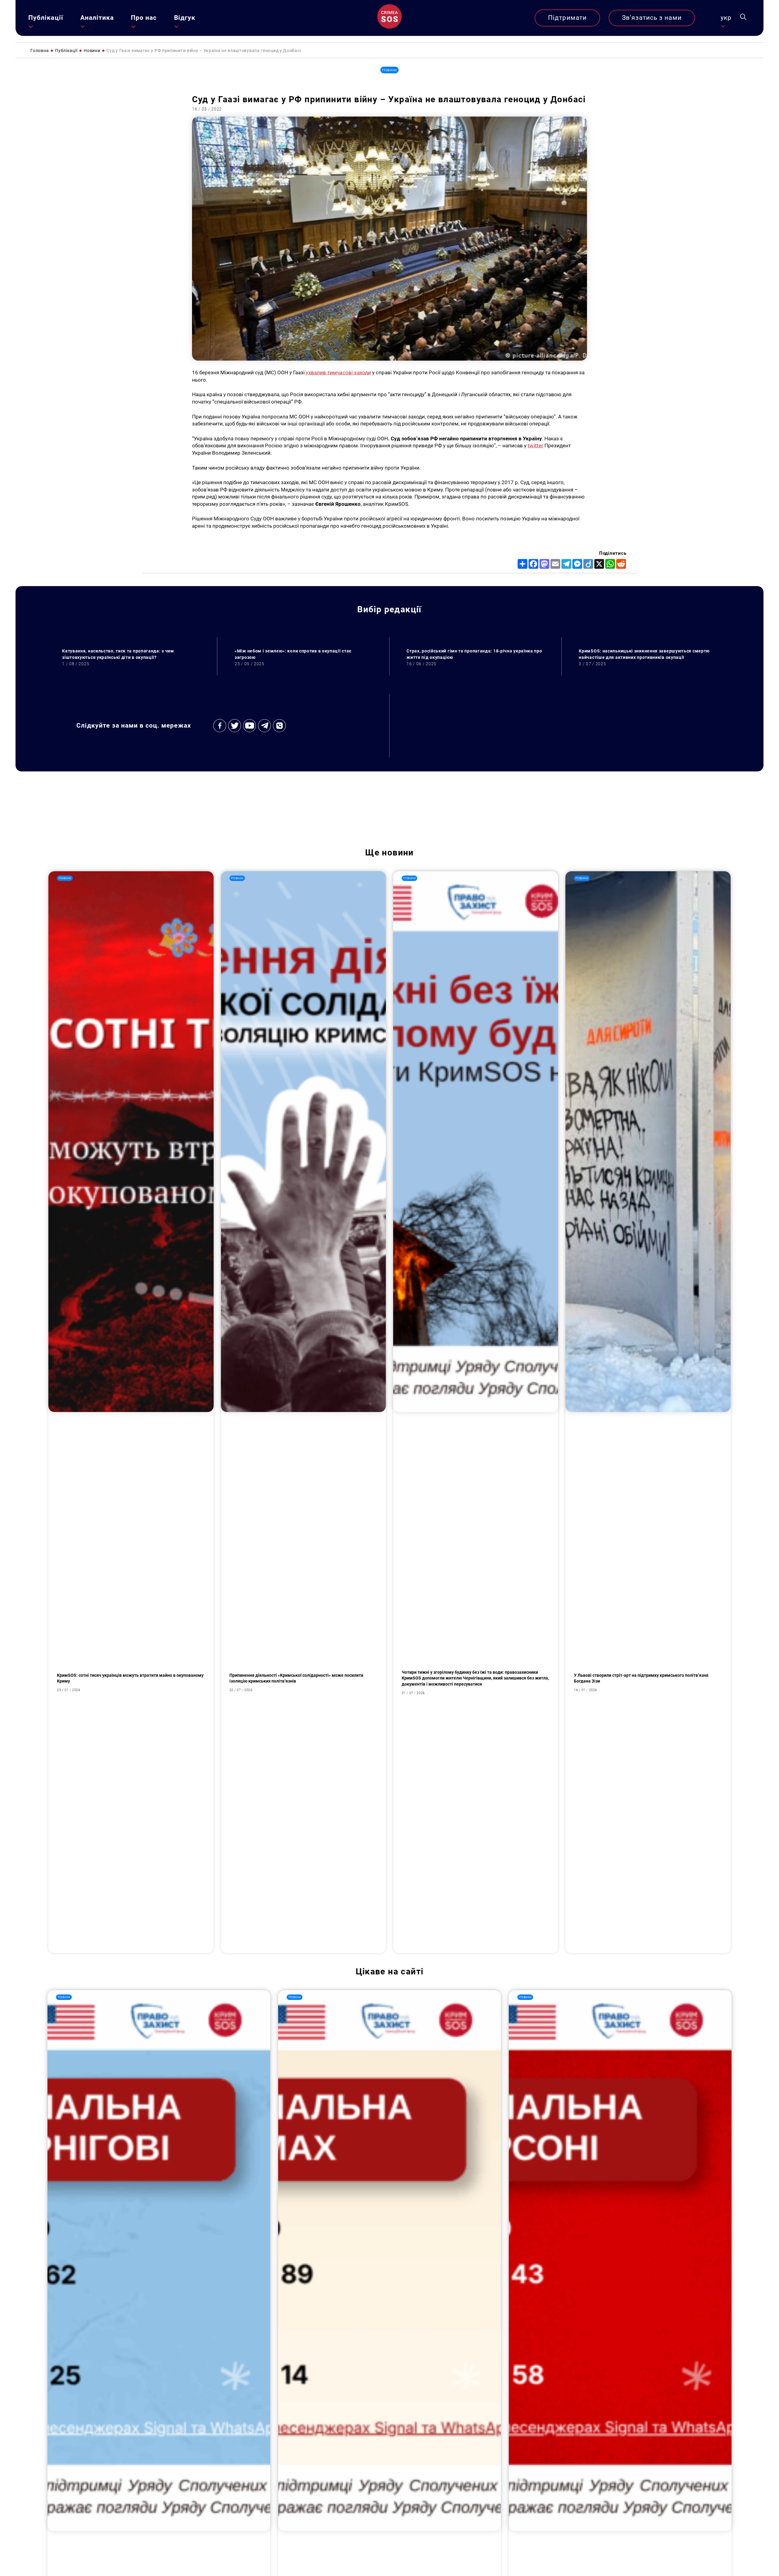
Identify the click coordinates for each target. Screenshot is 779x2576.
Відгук (185, 18)
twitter (535, 446)
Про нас (144, 18)
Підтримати (567, 18)
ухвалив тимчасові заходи (338, 372)
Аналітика (97, 18)
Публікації (46, 18)
